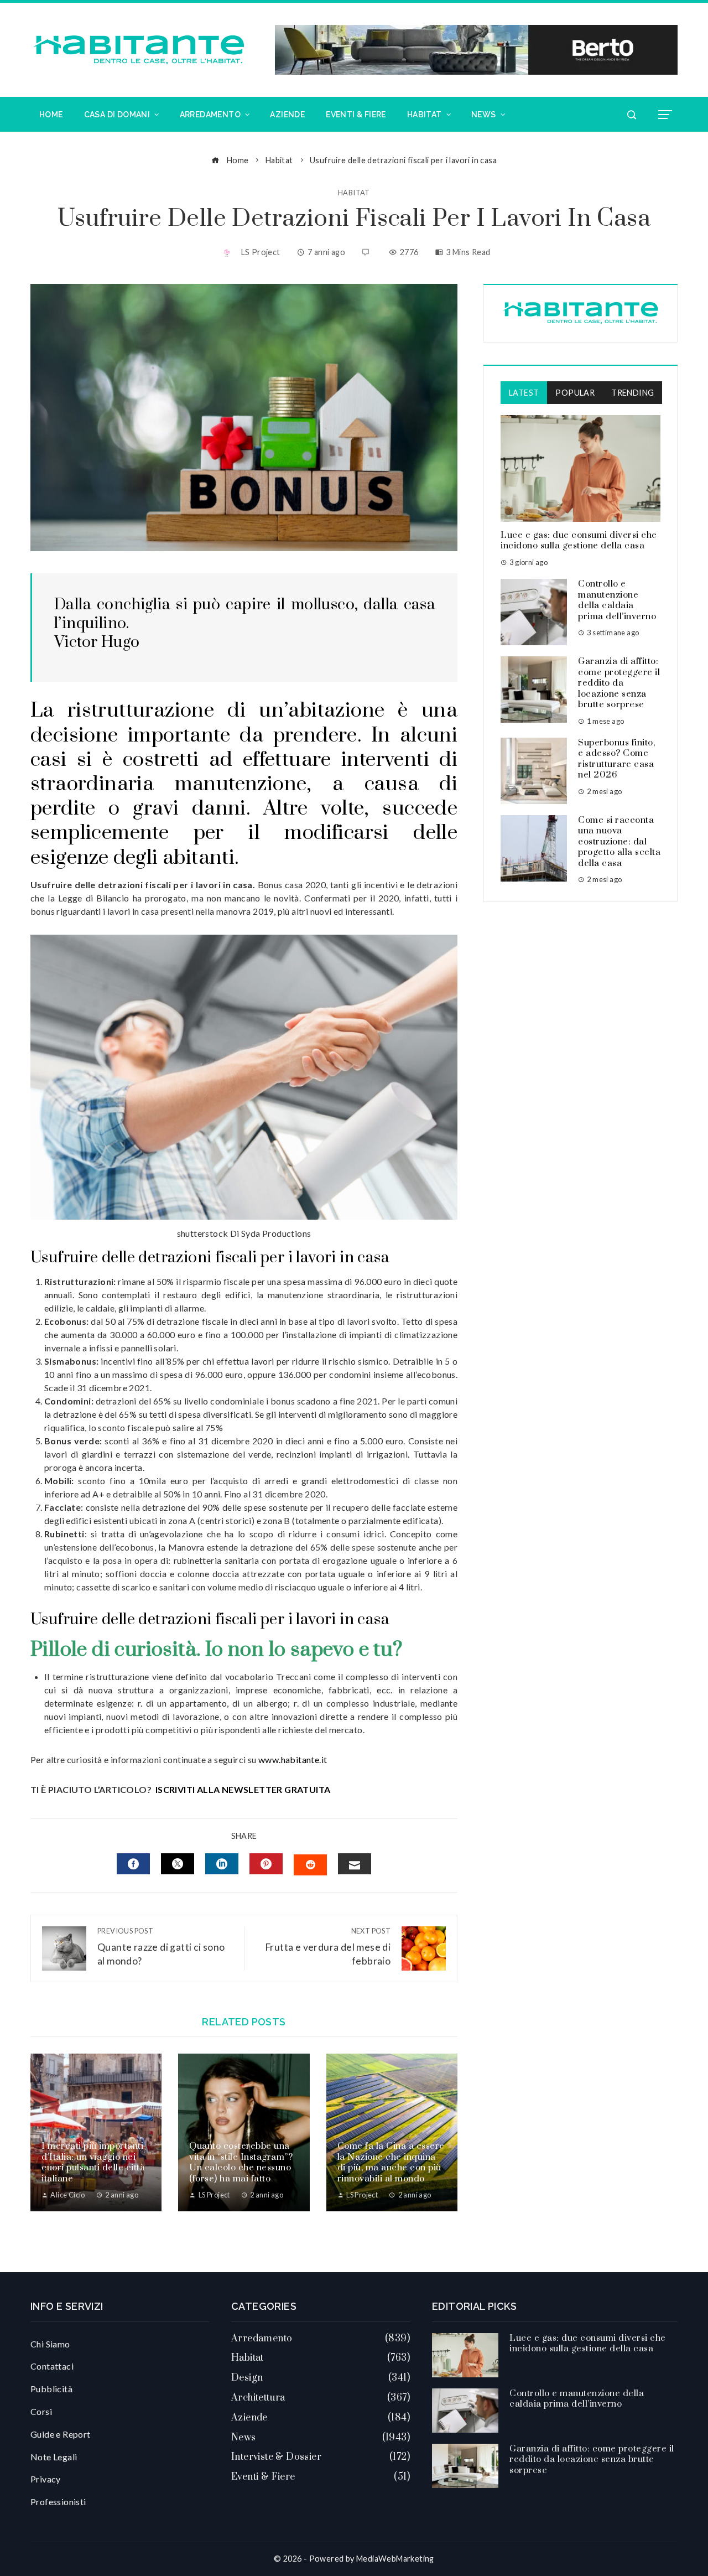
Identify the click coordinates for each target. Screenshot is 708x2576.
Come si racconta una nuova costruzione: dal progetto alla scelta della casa (619, 842)
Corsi (41, 2411)
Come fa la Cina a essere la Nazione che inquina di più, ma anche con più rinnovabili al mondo (391, 2162)
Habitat (354, 193)
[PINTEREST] (266, 1864)
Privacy (46, 2479)
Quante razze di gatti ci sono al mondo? (161, 1947)
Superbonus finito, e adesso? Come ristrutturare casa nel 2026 (616, 759)
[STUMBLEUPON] (310, 1865)
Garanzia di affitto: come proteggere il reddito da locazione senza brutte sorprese (619, 683)
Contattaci (52, 2366)
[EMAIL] (355, 1864)
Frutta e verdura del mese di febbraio (328, 1947)
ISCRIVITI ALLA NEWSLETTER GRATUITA (243, 1789)
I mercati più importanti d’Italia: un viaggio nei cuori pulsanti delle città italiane (93, 2162)
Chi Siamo (50, 2344)
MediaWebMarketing (395, 2559)
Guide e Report (61, 2434)
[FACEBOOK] (133, 1864)
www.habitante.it (293, 1759)
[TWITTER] (178, 1864)
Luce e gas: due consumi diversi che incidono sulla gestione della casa (579, 541)
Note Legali (54, 2457)
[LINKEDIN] (222, 1864)
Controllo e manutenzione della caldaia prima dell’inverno (617, 600)
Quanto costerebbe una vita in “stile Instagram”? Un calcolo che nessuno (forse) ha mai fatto (241, 2162)
